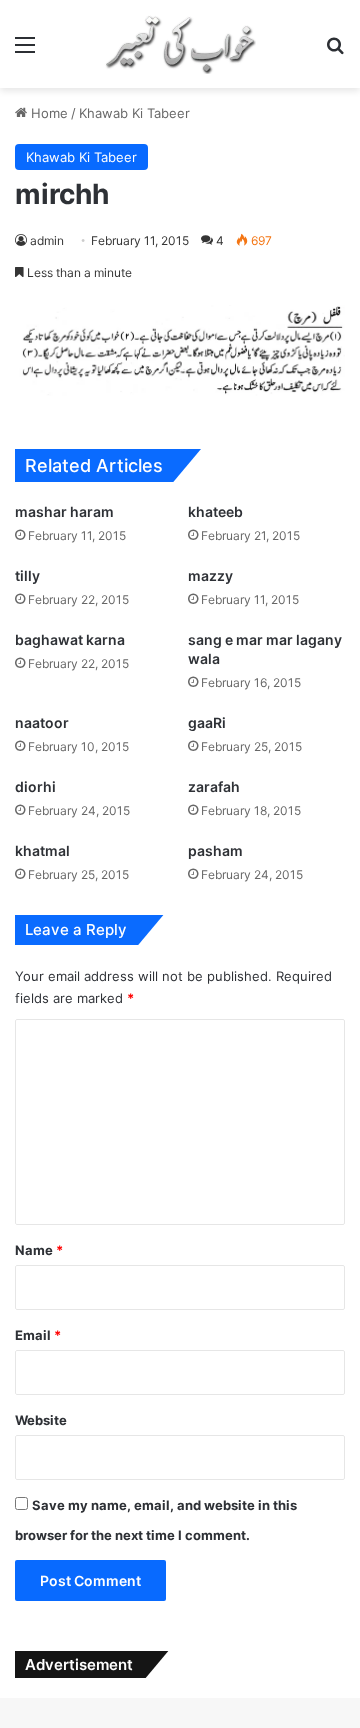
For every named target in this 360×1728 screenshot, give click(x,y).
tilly (27, 575)
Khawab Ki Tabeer (134, 113)
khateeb (215, 511)
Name (39, 1250)
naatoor (42, 722)
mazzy (210, 575)
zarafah (214, 786)
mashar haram (64, 511)
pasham (215, 850)
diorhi (35, 786)
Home (47, 113)
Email (38, 1335)
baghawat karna (70, 639)
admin (47, 240)
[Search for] (335, 51)
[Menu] (25, 51)
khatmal (42, 850)
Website (41, 1420)
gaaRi (207, 722)
